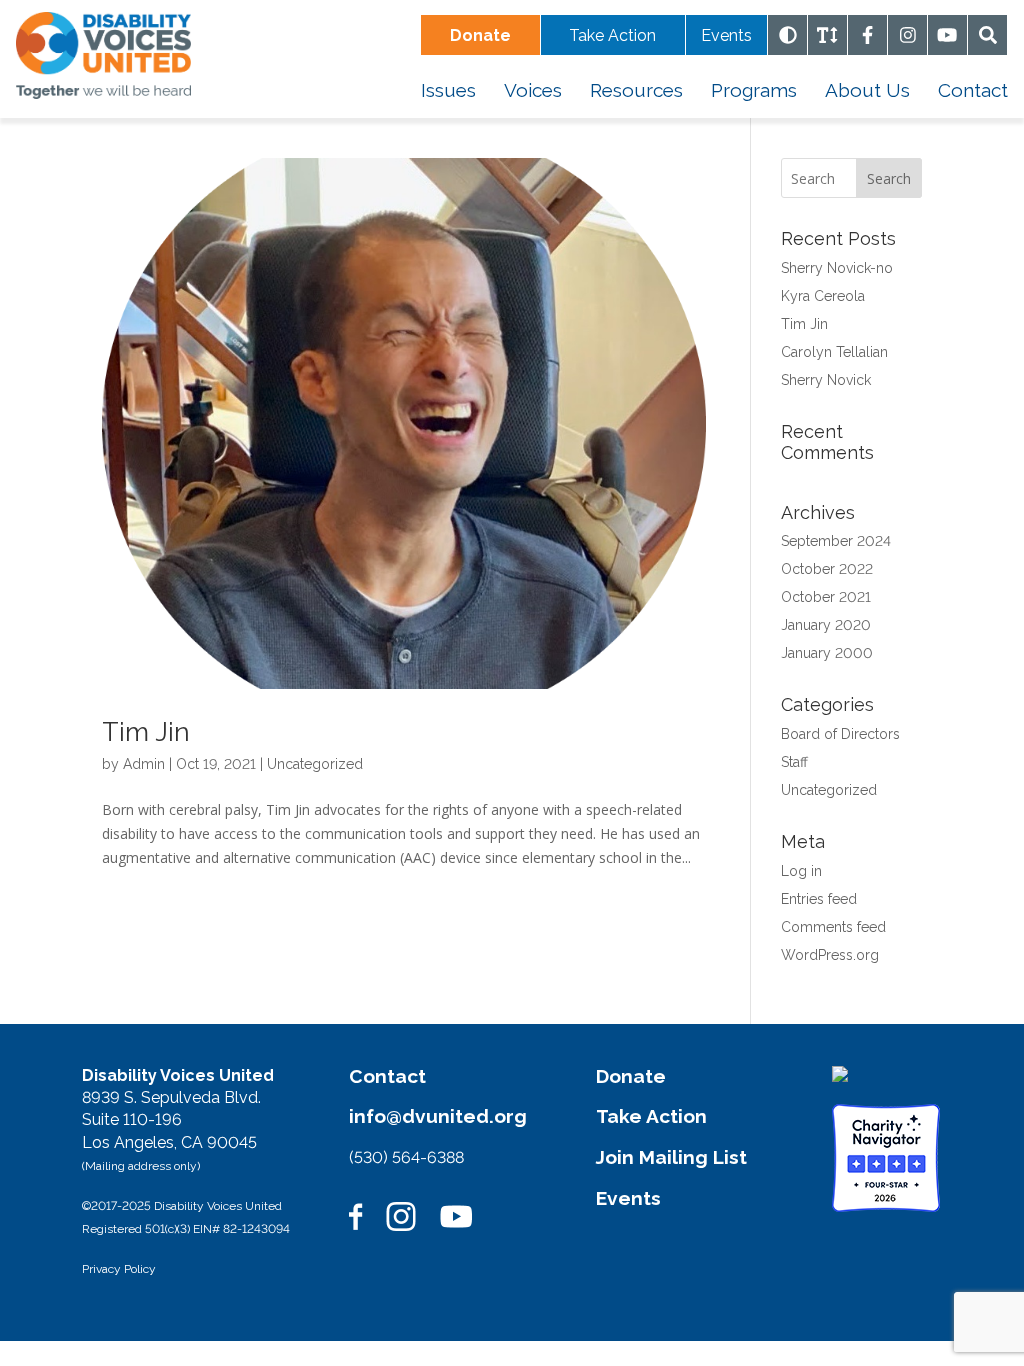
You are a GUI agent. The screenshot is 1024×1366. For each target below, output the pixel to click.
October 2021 (826, 597)
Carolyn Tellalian (834, 352)
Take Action (612, 35)
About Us (867, 90)
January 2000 (827, 653)
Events (726, 35)
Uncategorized (315, 764)
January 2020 (826, 625)
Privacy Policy (119, 1269)
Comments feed (833, 927)
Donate (631, 1076)
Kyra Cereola (823, 296)
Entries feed (819, 899)
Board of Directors (840, 734)
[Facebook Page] (868, 35)
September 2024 (836, 541)
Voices (533, 90)
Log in (801, 871)
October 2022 (827, 569)
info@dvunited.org (438, 1116)
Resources (636, 90)
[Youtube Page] (948, 35)
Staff (794, 762)
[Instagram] (908, 35)
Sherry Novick (826, 380)
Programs (754, 90)
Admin (144, 764)
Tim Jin (146, 732)
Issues (448, 90)
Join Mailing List (671, 1157)
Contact (973, 90)
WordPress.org (830, 955)
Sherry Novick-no (837, 268)
